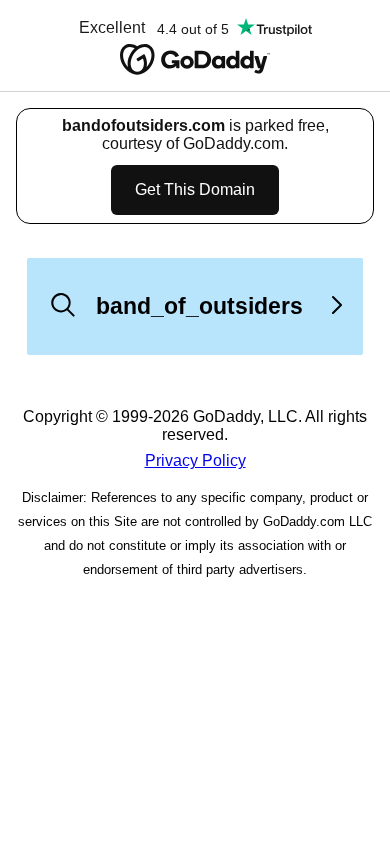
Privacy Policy (195, 460)
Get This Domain (195, 189)
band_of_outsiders (199, 306)
